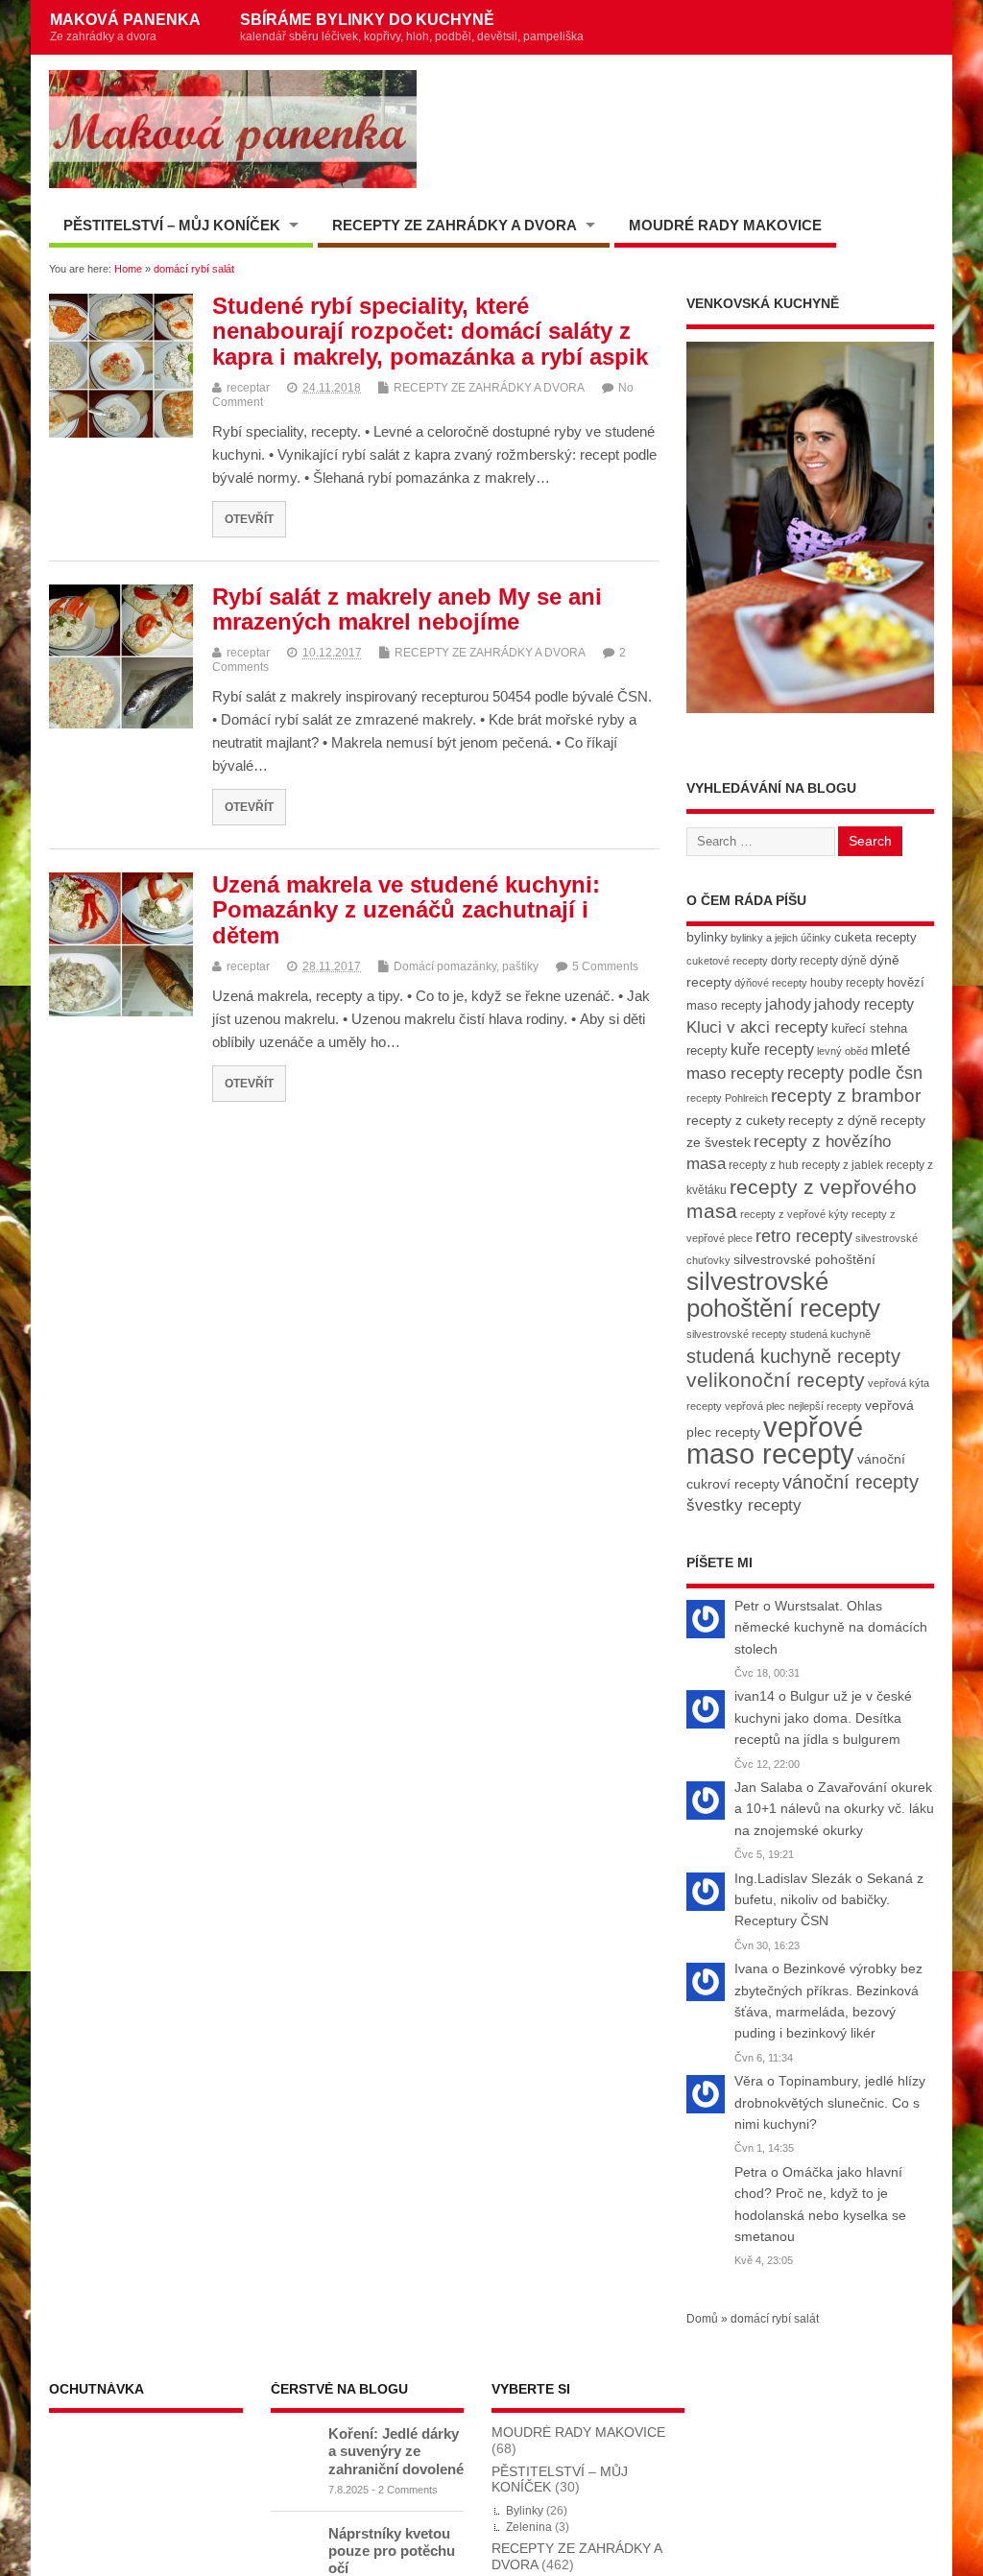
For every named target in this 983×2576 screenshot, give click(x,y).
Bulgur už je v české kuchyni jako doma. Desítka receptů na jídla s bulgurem (823, 1718)
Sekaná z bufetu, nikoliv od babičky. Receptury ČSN (829, 1900)
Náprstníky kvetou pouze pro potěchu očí (392, 2551)
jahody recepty (864, 1004)
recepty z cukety (736, 1120)
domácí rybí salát (775, 2319)
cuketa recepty (875, 937)
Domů (702, 2319)
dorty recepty (804, 961)
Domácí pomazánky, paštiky (466, 966)
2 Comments (408, 2490)
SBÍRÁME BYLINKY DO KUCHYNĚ (412, 27)
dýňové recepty (771, 983)
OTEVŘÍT (249, 519)
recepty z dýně (833, 1120)
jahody (788, 1004)
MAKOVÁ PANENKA (125, 27)
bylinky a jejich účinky (781, 938)
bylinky (707, 937)
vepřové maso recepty (775, 1440)
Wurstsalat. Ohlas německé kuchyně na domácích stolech (831, 1628)
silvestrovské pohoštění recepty (783, 1294)
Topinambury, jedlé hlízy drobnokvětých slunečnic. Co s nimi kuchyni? (830, 2103)
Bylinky (525, 2511)
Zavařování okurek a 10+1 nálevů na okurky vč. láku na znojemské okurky (834, 1809)
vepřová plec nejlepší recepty (793, 1406)
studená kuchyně (830, 1334)
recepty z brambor (846, 1096)
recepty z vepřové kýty (794, 1214)
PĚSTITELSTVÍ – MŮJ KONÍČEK (172, 225)
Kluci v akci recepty (757, 1027)
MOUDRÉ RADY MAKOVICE (725, 225)
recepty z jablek (842, 1165)
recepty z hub (764, 1165)
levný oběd (842, 1051)
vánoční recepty (851, 1482)
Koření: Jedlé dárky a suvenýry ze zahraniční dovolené (396, 2451)
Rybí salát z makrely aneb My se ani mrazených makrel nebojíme (407, 609)
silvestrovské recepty (737, 1334)
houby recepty (847, 983)
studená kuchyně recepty (793, 1356)
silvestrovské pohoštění (804, 1259)
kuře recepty (772, 1049)
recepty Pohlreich (727, 1098)
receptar (248, 388)
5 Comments (605, 966)
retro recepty (804, 1236)
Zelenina (529, 2527)
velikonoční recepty (776, 1380)
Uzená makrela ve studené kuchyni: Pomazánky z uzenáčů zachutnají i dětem (406, 910)
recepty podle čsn (855, 1073)
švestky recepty (744, 1505)
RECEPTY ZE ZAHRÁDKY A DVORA (455, 225)
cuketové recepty (727, 961)
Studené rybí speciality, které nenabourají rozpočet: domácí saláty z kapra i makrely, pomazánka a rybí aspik (430, 331)
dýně (854, 961)
